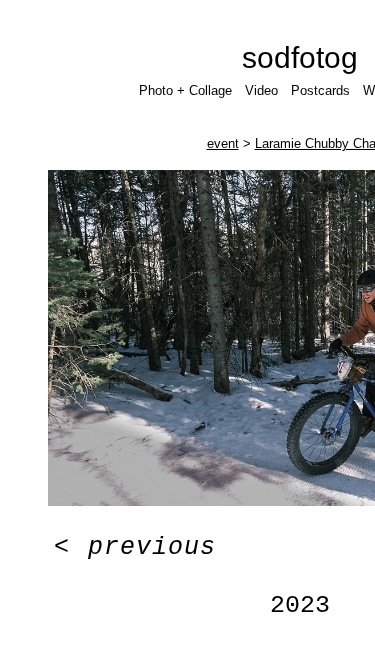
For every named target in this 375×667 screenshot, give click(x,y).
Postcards (320, 90)
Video (261, 90)
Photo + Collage (185, 90)
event (223, 143)
